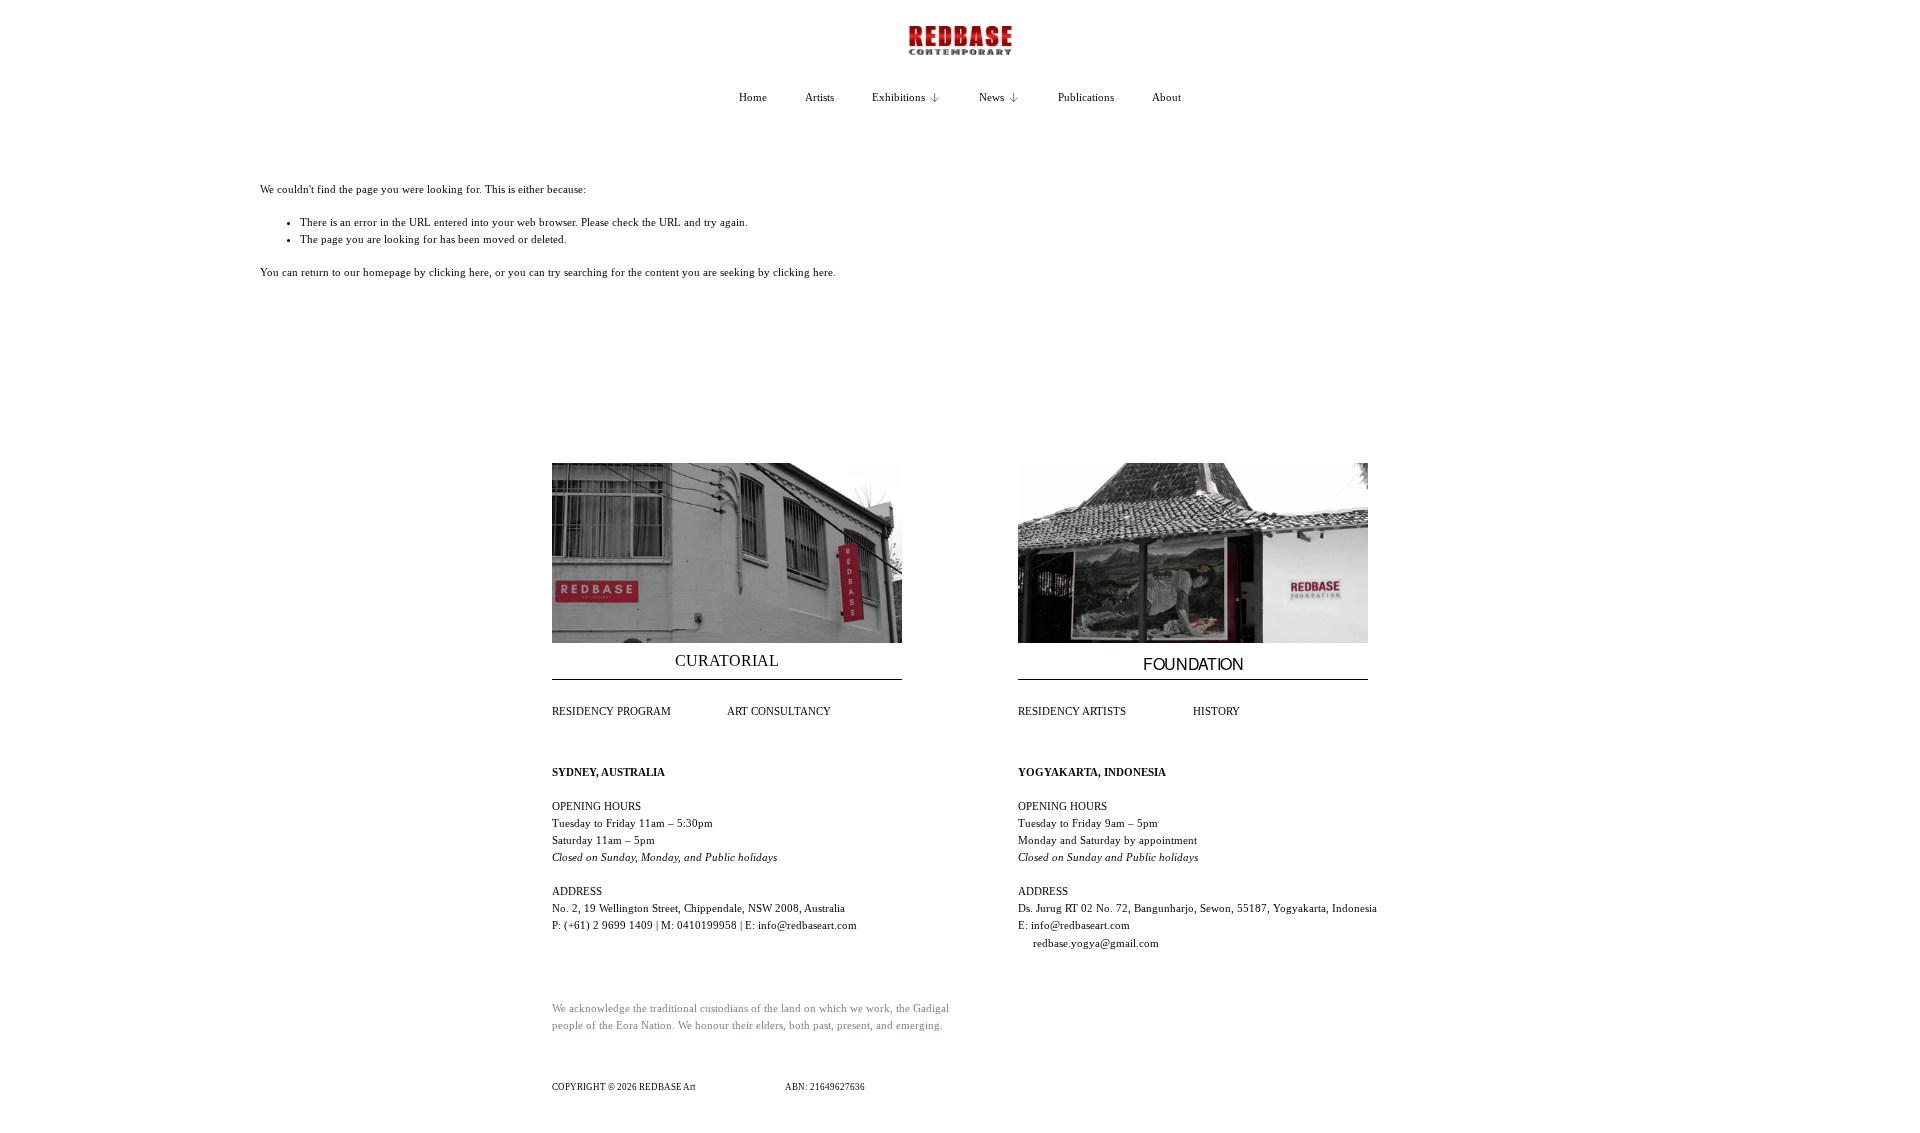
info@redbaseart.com (807, 925)
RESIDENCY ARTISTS (1072, 711)
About (1166, 97)
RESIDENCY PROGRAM (611, 711)
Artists (819, 97)
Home (753, 97)
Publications (1086, 97)
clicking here (459, 272)
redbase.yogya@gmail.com (1096, 943)
